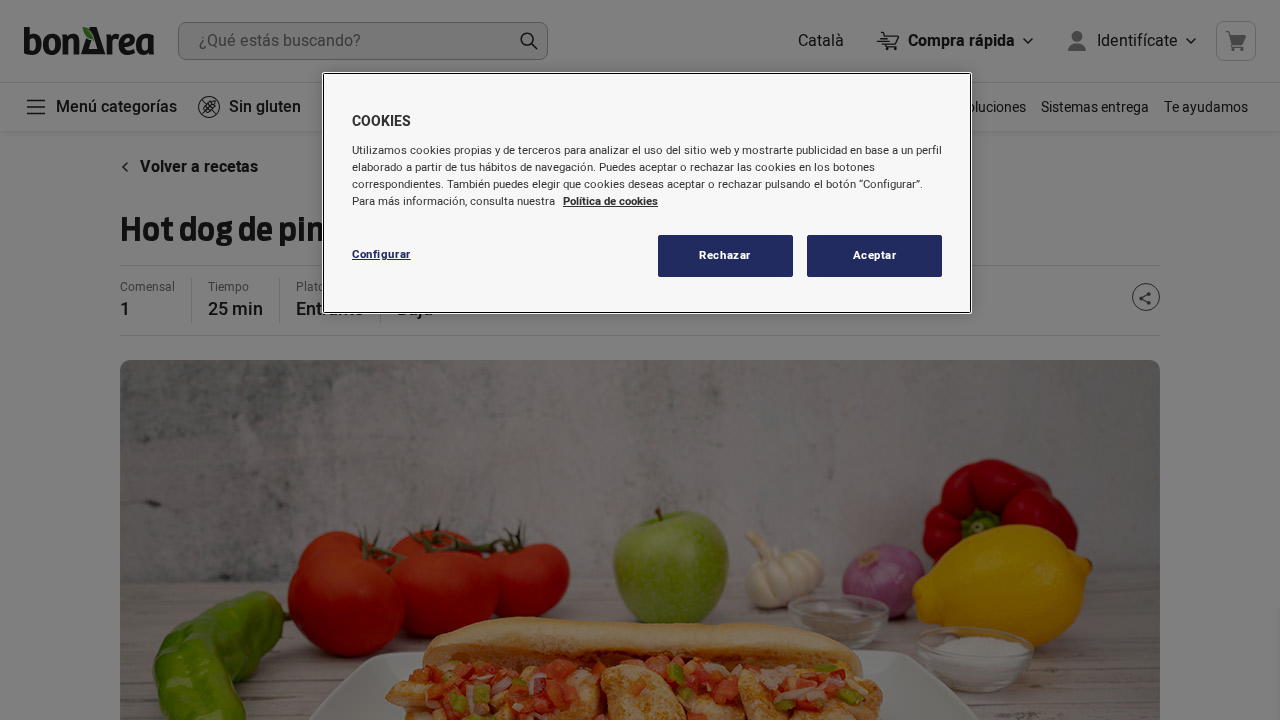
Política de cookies (610, 201)
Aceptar (875, 255)
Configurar (381, 254)
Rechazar (725, 255)
